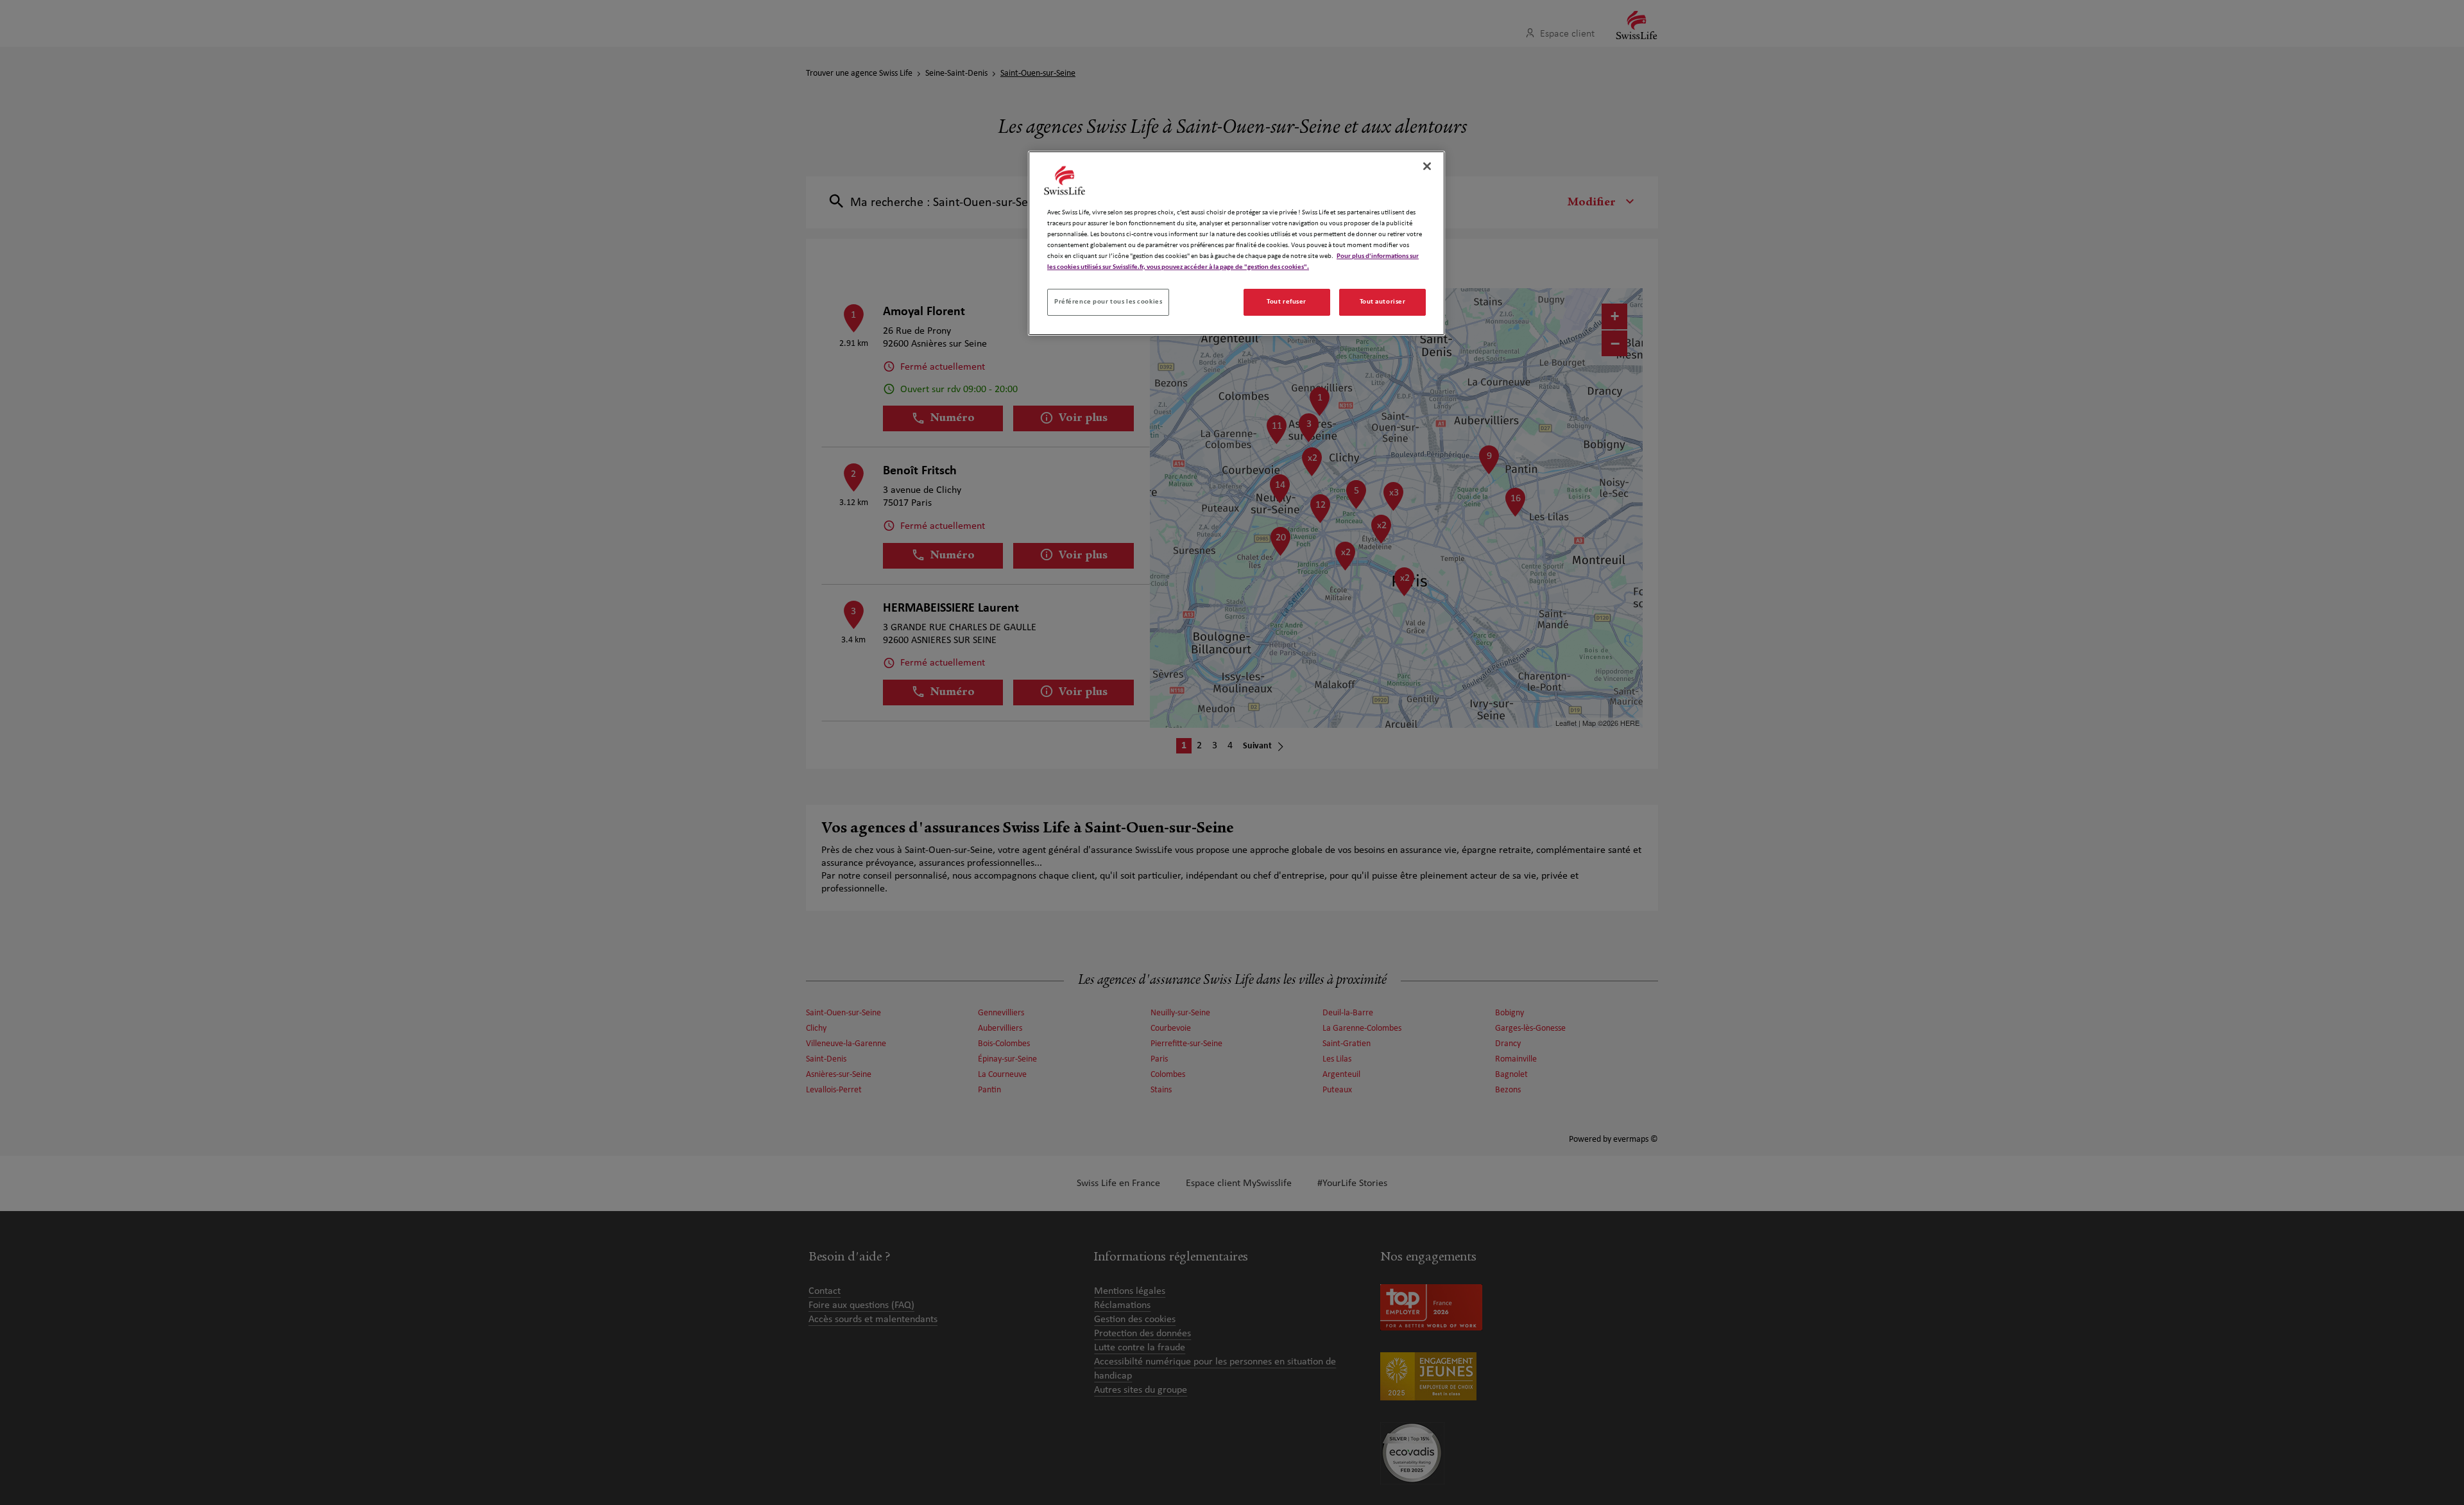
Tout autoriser (1383, 302)
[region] (1236, 243)
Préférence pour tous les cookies (1108, 302)
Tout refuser (1287, 302)
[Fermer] (1427, 166)
